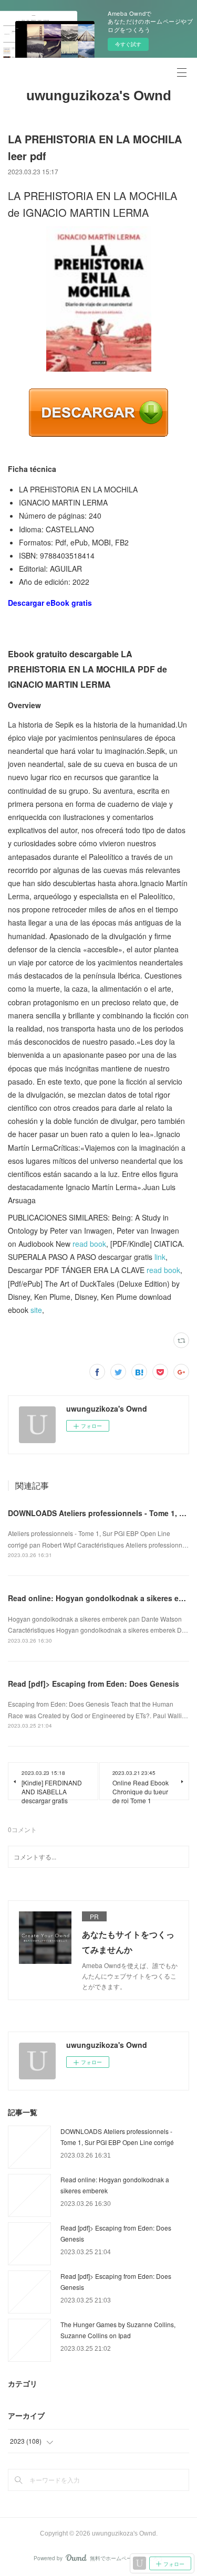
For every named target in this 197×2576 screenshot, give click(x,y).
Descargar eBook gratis (50, 603)
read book (89, 1244)
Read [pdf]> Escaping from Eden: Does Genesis (94, 1684)
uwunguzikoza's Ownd (99, 96)
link (160, 1257)
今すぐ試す (128, 44)
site (36, 1310)
